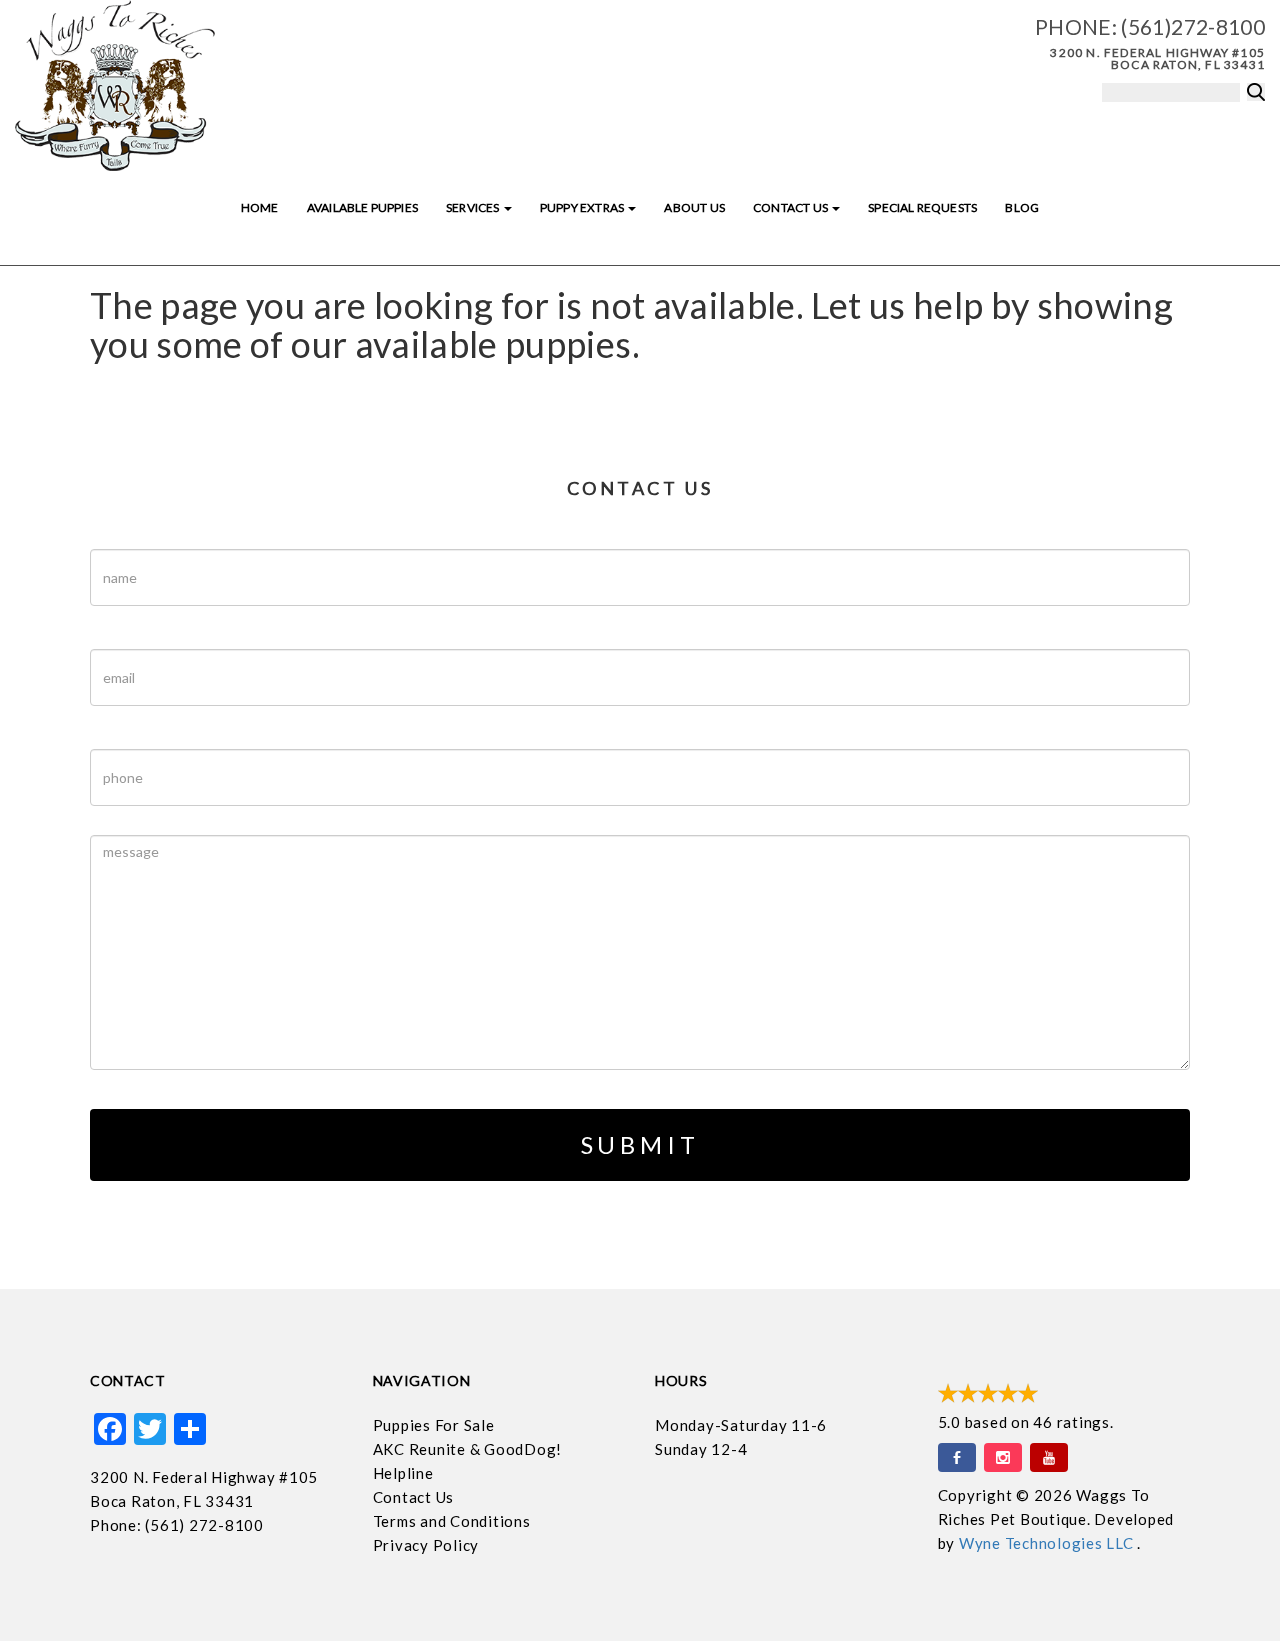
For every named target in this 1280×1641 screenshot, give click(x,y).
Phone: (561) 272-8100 (177, 1525)
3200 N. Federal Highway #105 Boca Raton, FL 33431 (1157, 58)
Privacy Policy (426, 1545)
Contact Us (791, 207)
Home (260, 207)
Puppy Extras (583, 207)
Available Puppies (362, 207)
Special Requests (922, 207)
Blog (1022, 207)
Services (474, 207)
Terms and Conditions (452, 1521)
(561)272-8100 (1193, 26)
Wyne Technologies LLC (1048, 1543)
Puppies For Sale (434, 1425)
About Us (694, 207)
